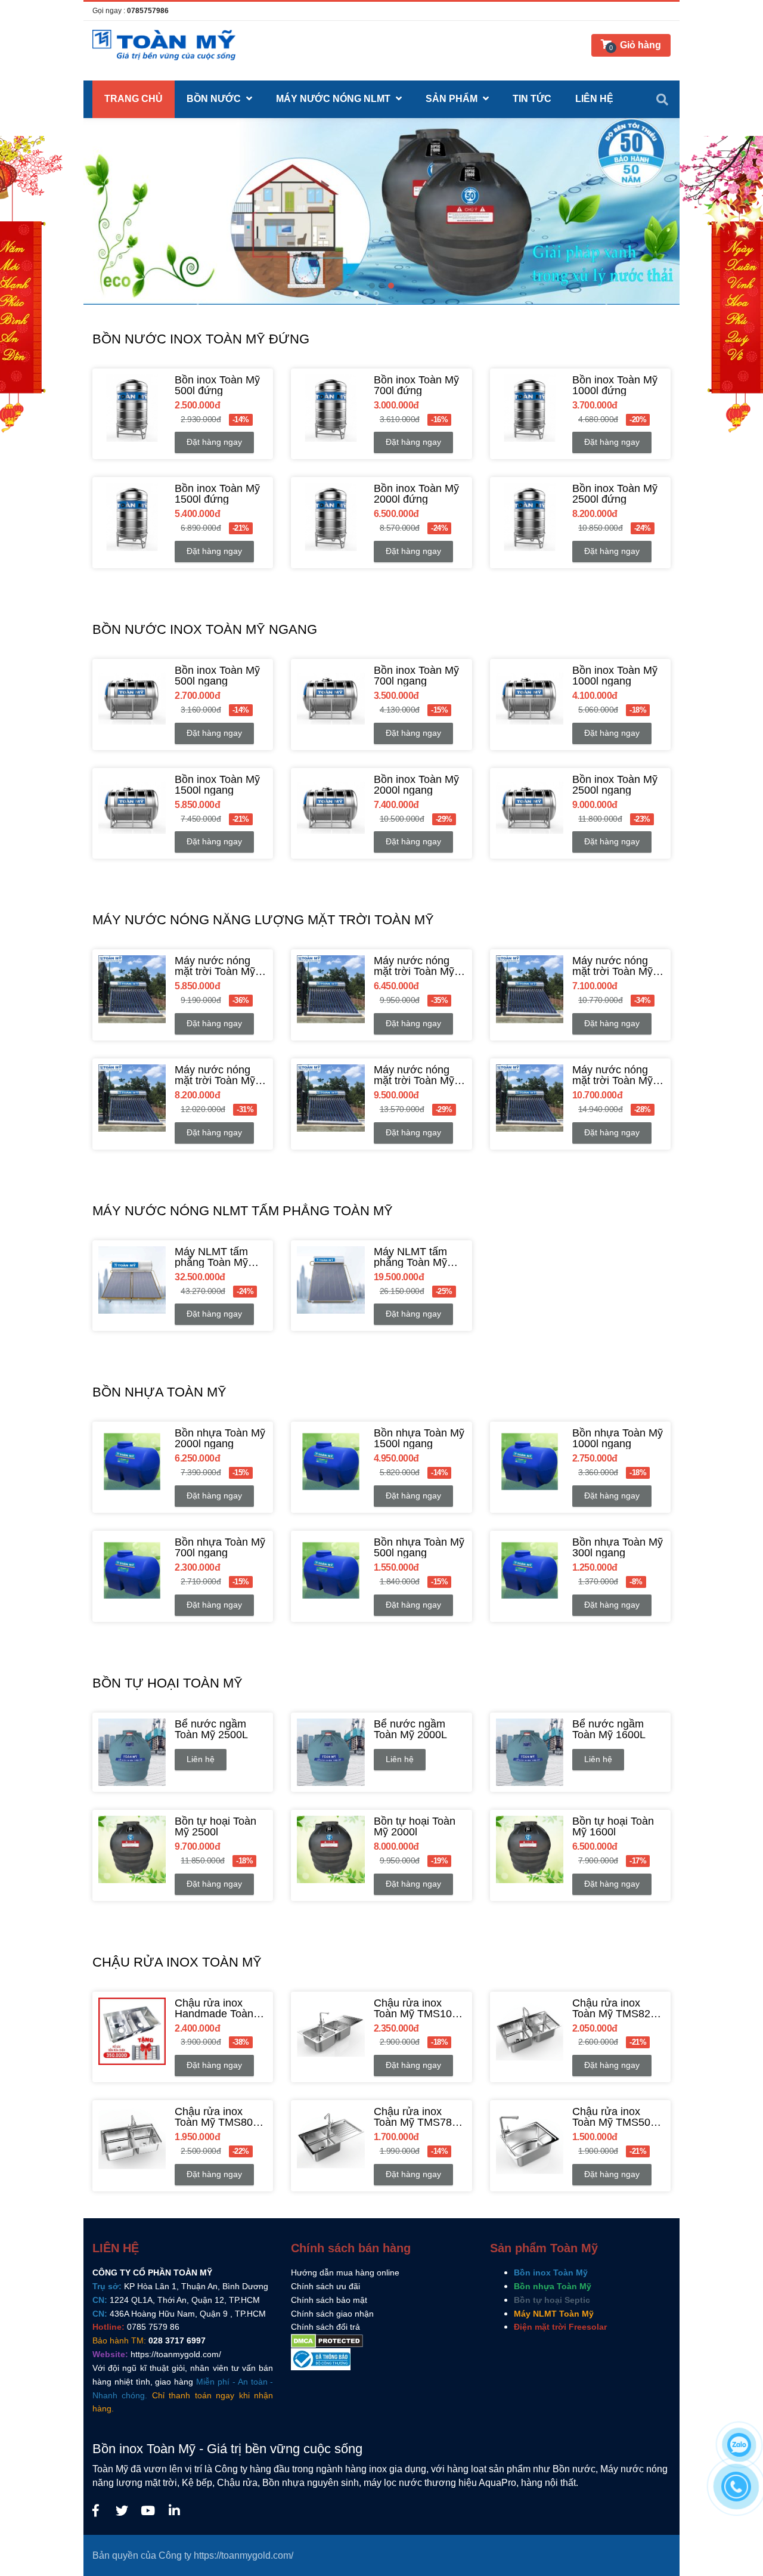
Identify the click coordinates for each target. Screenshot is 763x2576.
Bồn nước (215, 99)
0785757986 (148, 11)
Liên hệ (201, 1759)
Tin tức (532, 99)
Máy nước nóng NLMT (334, 99)
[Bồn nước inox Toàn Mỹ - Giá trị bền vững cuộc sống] (95, 2511)
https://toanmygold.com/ (176, 2354)
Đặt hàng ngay (214, 442)
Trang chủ (134, 99)
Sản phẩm (453, 99)
